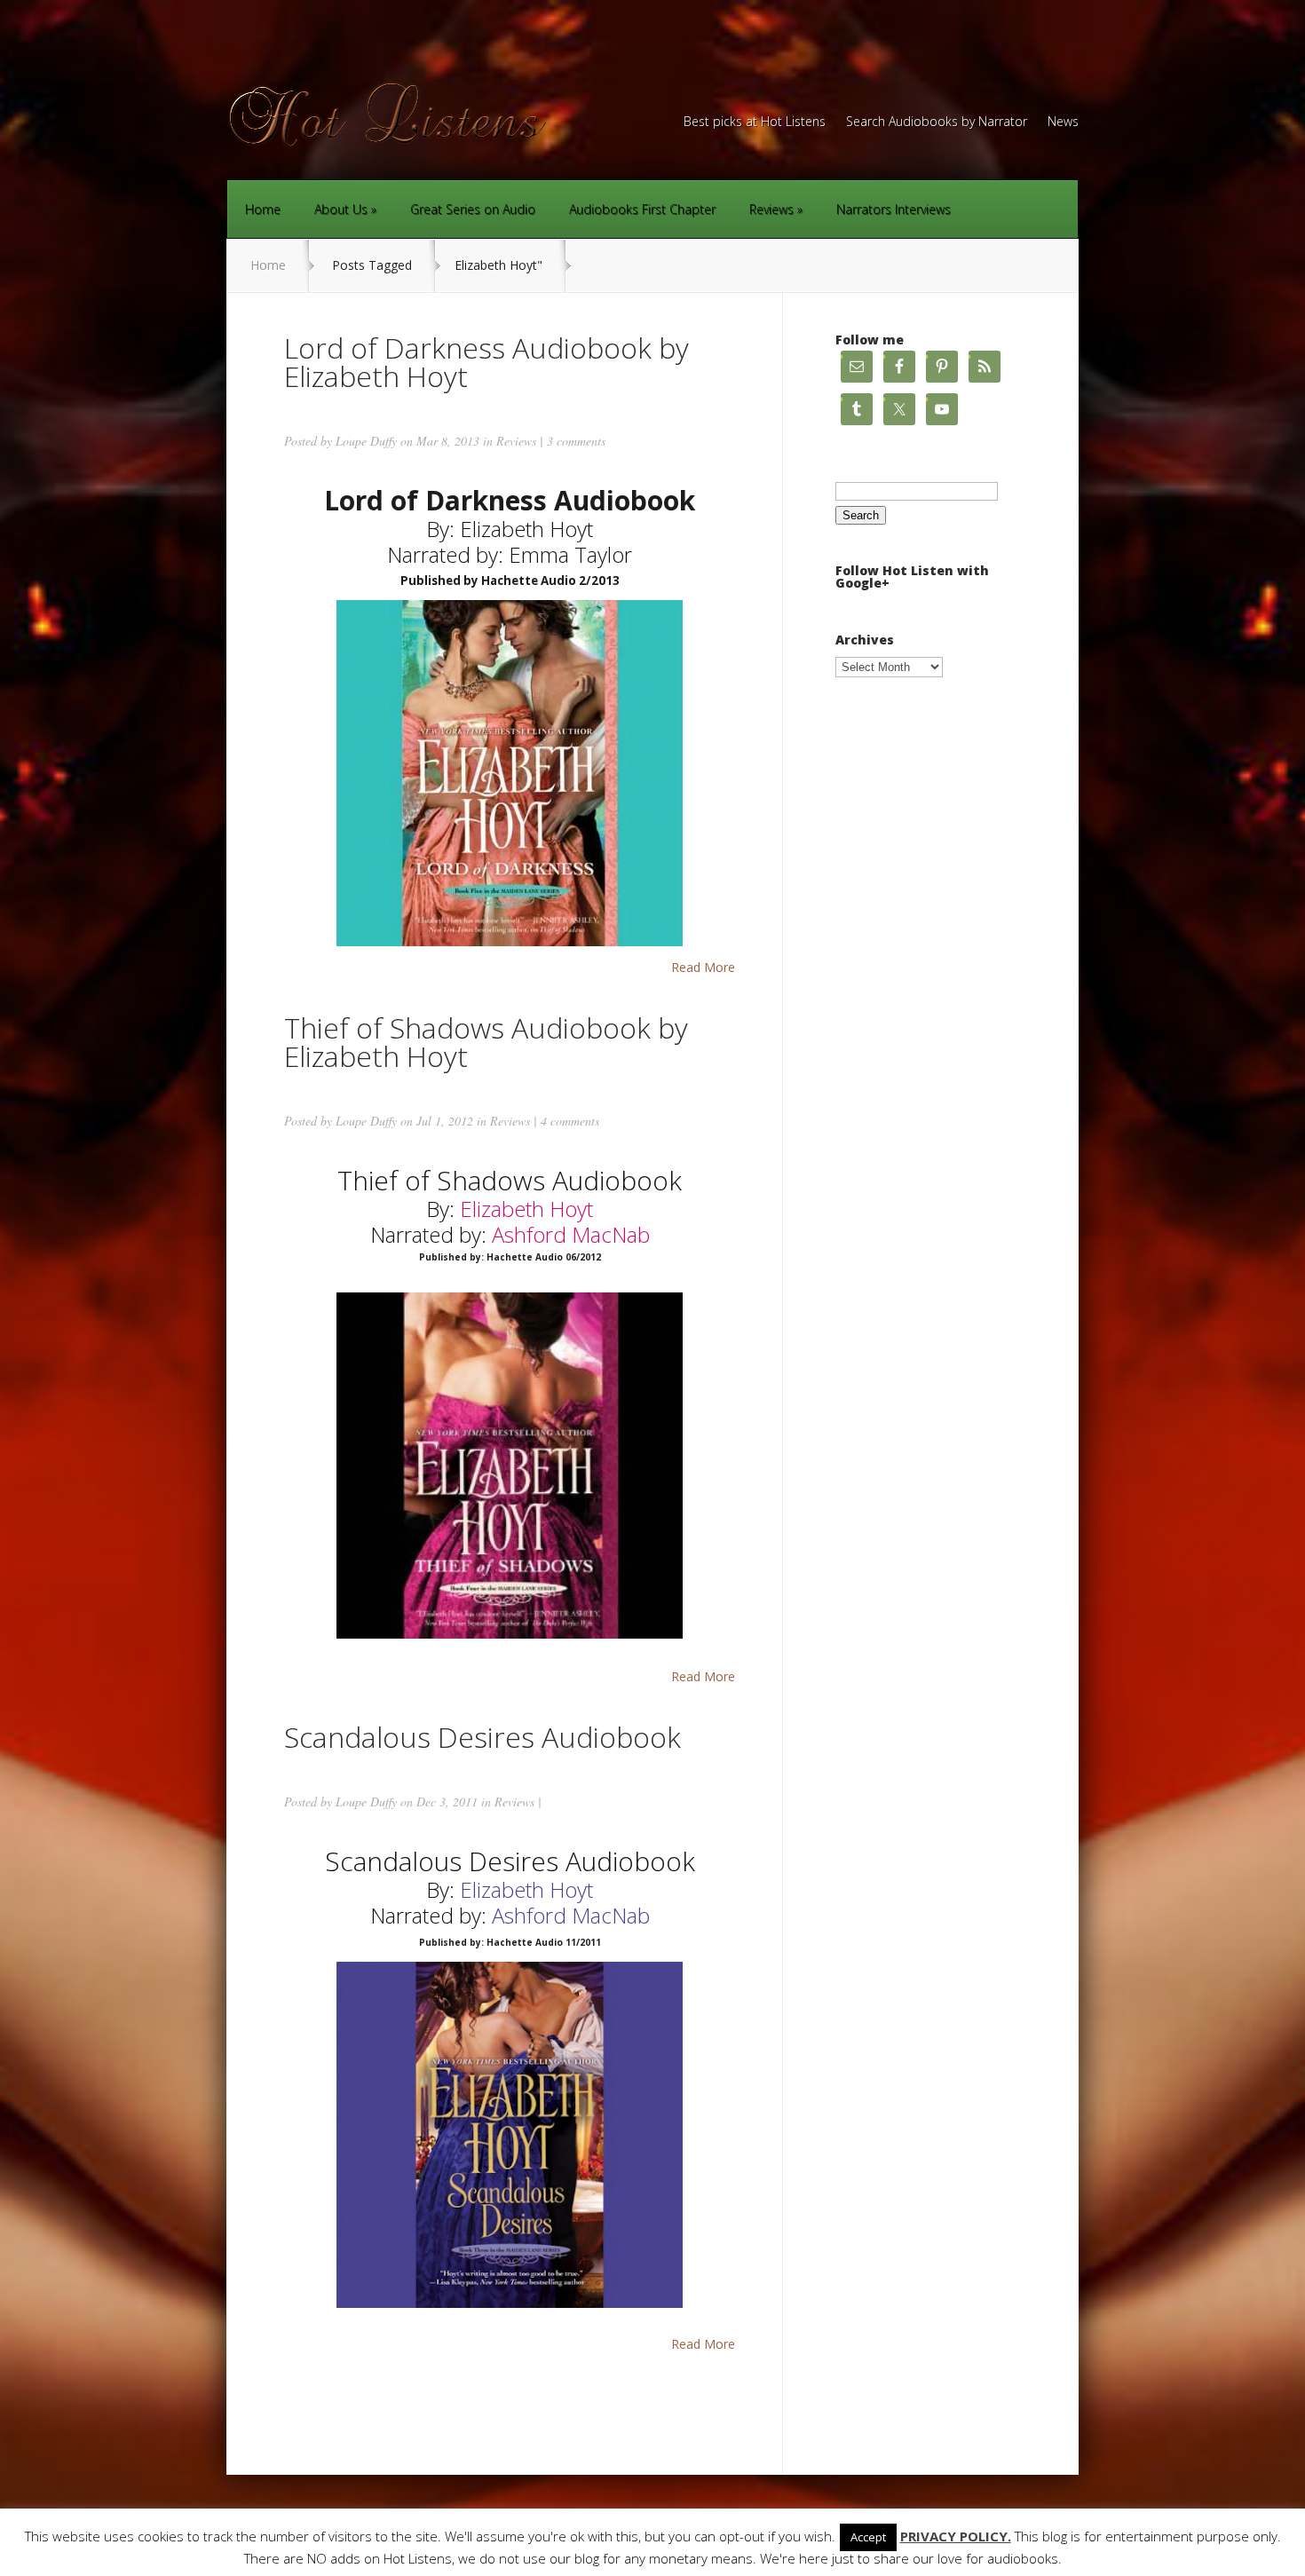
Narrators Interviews (894, 209)
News (1063, 122)
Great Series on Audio (473, 209)
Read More (703, 968)
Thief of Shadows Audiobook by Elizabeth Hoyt (486, 1042)
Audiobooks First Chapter (642, 209)
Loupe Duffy (366, 441)
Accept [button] (868, 2537)
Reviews (771, 209)
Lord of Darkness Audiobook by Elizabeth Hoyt (486, 362)
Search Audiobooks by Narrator (937, 122)
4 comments (570, 1121)
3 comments (576, 441)
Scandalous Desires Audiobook (482, 1737)
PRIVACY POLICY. (956, 2536)
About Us (341, 209)
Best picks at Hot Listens (755, 122)
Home (263, 209)
